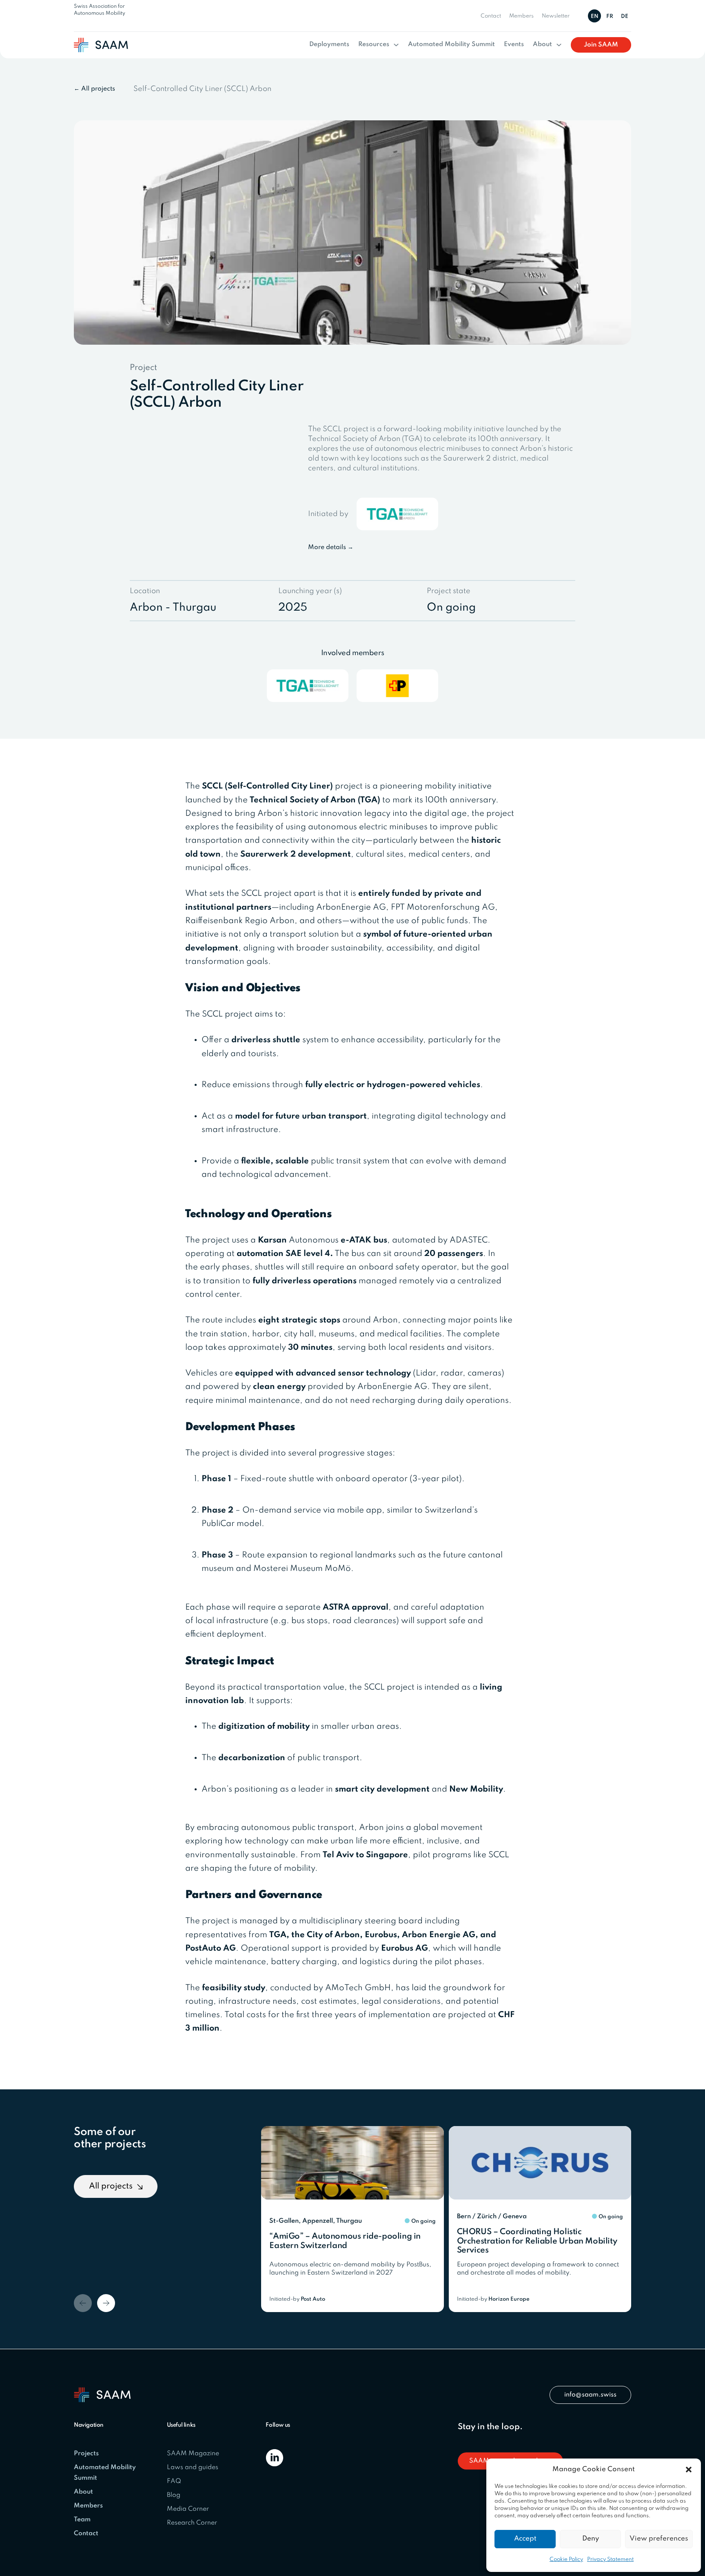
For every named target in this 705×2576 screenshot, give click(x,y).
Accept (525, 2539)
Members (521, 16)
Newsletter (556, 16)
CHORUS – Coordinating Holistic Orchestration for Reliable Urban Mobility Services (537, 2241)
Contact (491, 16)
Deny (591, 2539)
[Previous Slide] (83, 2303)
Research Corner (192, 2523)
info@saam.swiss (590, 2395)
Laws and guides (193, 2467)
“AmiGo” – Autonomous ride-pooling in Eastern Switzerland (345, 2241)
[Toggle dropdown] (396, 45)
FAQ (174, 2481)
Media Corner (188, 2509)
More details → (331, 547)
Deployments (329, 44)
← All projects (94, 89)
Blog (174, 2495)
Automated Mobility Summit (451, 44)
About (542, 44)
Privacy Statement (610, 2559)
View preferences (659, 2539)
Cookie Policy (566, 2559)
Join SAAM (601, 45)
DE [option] (625, 17)
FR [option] (610, 17)
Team (82, 2520)
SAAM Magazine (193, 2454)
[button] (689, 2470)
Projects (86, 2454)
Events (514, 44)
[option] (611, 16)
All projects (111, 2186)
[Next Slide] (106, 2303)
